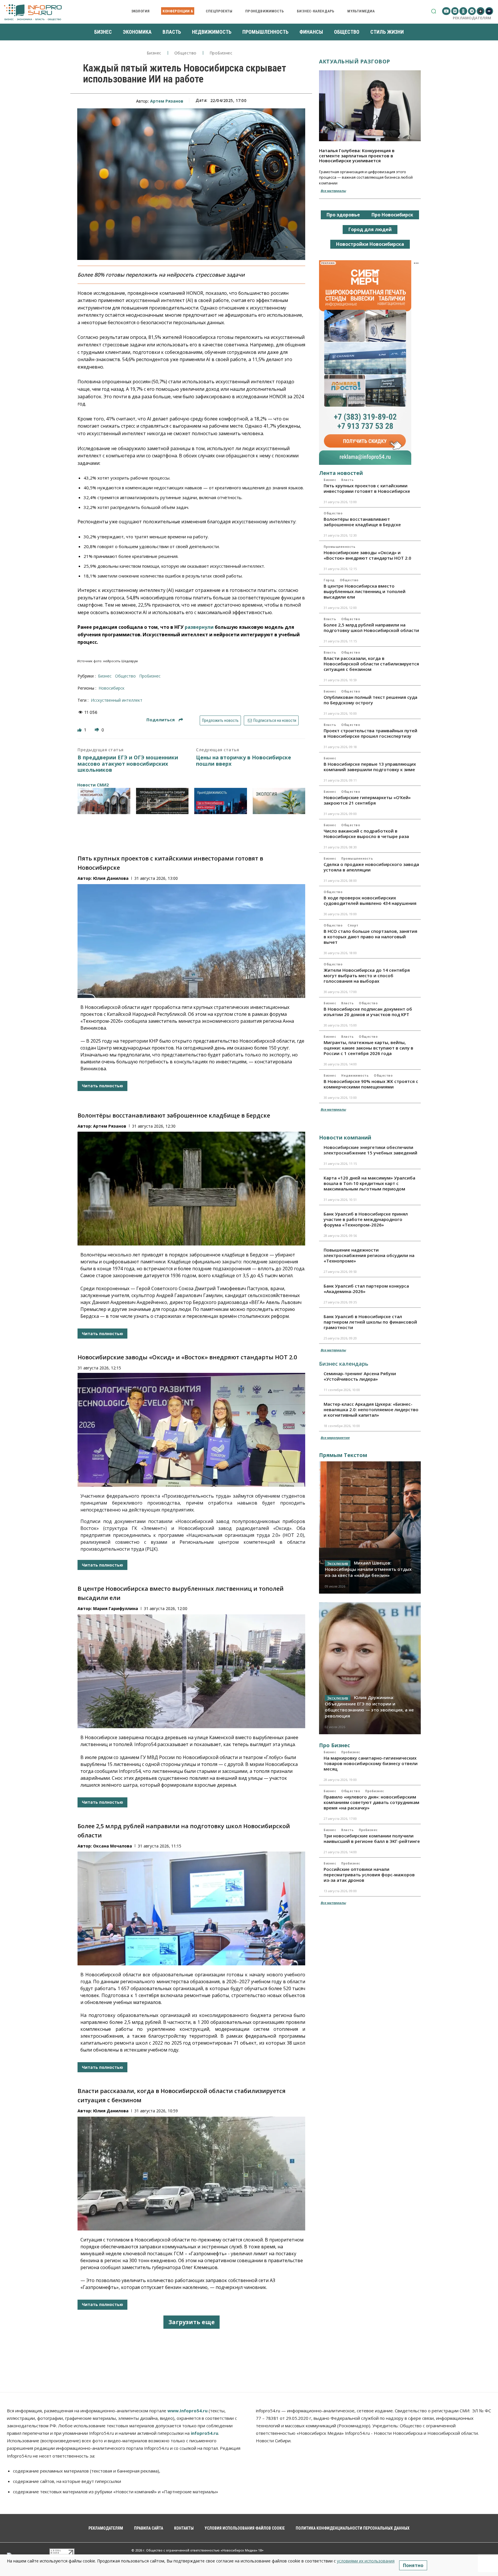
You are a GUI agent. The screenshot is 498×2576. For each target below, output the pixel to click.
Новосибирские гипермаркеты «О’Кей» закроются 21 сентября (367, 800)
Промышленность (339, 547)
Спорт (353, 925)
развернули (199, 627)
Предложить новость (220, 720)
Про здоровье (343, 215)
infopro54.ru (204, 2433)
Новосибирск (112, 688)
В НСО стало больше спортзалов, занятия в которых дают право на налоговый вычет (370, 937)
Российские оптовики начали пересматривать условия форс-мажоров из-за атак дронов (369, 1875)
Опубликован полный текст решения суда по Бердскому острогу (370, 700)
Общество (185, 53)
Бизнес (154, 53)
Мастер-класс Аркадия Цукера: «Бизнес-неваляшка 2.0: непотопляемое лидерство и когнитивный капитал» (371, 1409)
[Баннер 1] (104, 801)
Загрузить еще (192, 2322)
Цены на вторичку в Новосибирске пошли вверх (244, 761)
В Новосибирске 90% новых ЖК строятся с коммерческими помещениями (371, 1084)
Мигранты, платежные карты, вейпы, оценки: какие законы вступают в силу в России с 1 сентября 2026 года (368, 1048)
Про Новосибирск (392, 215)
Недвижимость (355, 1075)
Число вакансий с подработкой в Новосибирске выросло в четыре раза (366, 834)
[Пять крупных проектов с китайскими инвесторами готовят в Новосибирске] (191, 941)
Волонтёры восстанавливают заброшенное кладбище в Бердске (174, 1115)
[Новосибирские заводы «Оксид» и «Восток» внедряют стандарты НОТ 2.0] (191, 1430)
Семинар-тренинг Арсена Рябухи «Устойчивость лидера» (360, 1376)
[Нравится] (80, 730)
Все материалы (333, 191)
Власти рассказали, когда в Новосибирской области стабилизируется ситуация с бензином (371, 664)
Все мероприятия (335, 1438)
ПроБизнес (221, 53)
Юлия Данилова (111, 878)
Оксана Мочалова (113, 1846)
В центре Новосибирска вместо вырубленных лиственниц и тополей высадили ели (365, 591)
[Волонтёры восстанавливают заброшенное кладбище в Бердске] (191, 1189)
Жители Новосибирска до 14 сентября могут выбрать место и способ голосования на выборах (367, 975)
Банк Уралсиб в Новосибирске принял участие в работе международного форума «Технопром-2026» (366, 1219)
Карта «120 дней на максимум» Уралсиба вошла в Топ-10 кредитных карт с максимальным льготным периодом (369, 1183)
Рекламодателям (472, 18)
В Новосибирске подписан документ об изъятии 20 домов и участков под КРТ (368, 1012)
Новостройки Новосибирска (370, 244)
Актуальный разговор (355, 61)
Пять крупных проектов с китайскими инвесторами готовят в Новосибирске (367, 488)
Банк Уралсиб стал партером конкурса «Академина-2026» (366, 1289)
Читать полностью (102, 1086)
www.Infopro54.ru (187, 2411)
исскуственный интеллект (117, 700)
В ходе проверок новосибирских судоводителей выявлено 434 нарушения (370, 900)
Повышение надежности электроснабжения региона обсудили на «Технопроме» (369, 1255)
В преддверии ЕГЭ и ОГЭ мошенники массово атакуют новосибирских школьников (128, 764)
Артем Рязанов (167, 101)
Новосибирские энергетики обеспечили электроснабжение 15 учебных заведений (370, 1150)
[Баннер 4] (279, 801)
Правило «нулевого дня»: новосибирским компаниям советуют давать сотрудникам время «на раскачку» (371, 1802)
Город (329, 580)
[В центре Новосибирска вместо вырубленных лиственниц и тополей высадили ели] (191, 1671)
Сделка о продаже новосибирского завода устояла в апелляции (371, 867)
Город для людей (370, 229)
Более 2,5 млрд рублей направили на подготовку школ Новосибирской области (371, 628)
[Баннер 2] (162, 801)
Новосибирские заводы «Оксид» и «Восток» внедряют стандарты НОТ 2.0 (187, 1357)
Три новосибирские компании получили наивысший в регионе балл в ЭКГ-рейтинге (372, 1838)
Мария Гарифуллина (116, 1608)
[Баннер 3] (221, 801)
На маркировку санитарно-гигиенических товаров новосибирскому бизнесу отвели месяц (371, 1763)
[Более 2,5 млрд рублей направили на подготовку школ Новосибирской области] (191, 1908)
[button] (434, 11)
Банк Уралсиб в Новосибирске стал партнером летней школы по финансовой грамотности (370, 1322)
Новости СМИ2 (93, 785)
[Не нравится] (97, 730)
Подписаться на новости (274, 720)
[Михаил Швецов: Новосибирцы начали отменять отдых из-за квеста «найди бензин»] (370, 1527)
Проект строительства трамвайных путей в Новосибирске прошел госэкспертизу (370, 733)
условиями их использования (366, 2561)
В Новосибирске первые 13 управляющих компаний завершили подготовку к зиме (370, 767)
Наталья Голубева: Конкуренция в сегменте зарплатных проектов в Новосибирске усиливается (357, 155)
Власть (347, 480)
